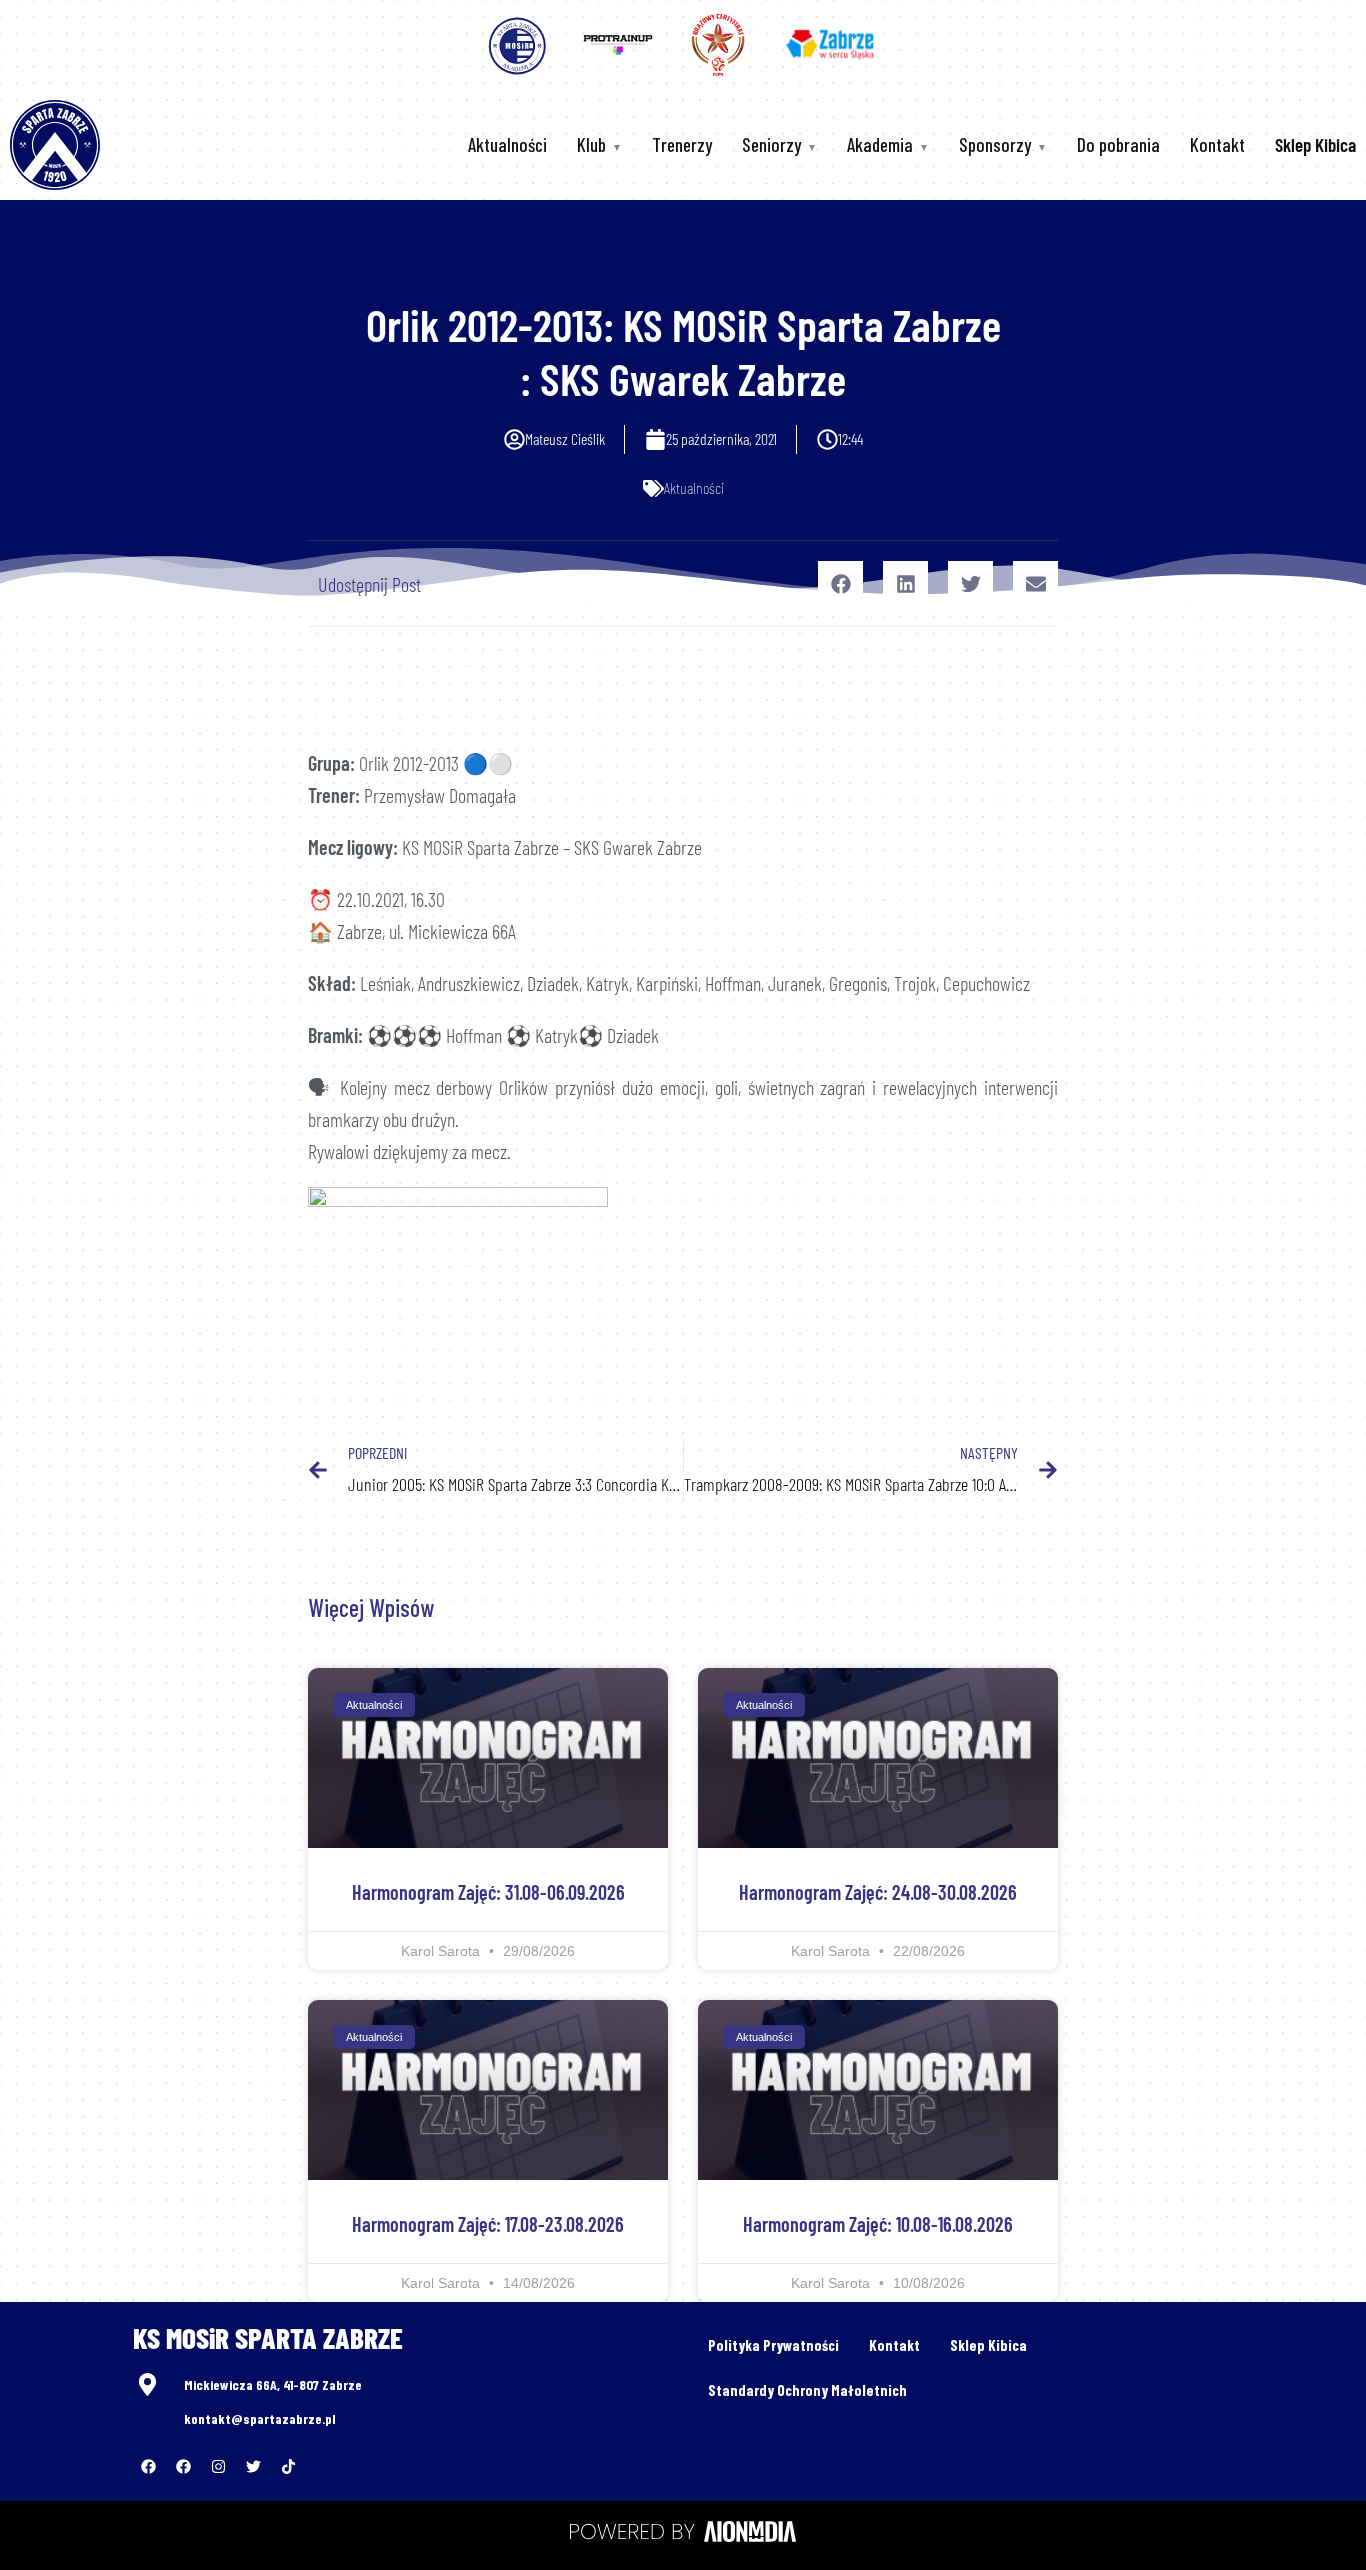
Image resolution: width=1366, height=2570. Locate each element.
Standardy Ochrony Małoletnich (807, 2390)
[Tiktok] (288, 2466)
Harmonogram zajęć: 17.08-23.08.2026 (488, 2224)
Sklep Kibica (988, 2345)
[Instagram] (218, 2466)
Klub (591, 144)
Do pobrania (1118, 144)
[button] (840, 583)
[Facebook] (148, 2466)
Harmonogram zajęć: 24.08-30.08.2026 (878, 1892)
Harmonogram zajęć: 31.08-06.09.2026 (488, 1892)
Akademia (880, 144)
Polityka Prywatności (773, 2345)
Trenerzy (682, 144)
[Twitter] (253, 2466)
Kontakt (1217, 144)
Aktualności (507, 144)
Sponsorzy (995, 144)
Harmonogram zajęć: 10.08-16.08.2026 (878, 2224)
